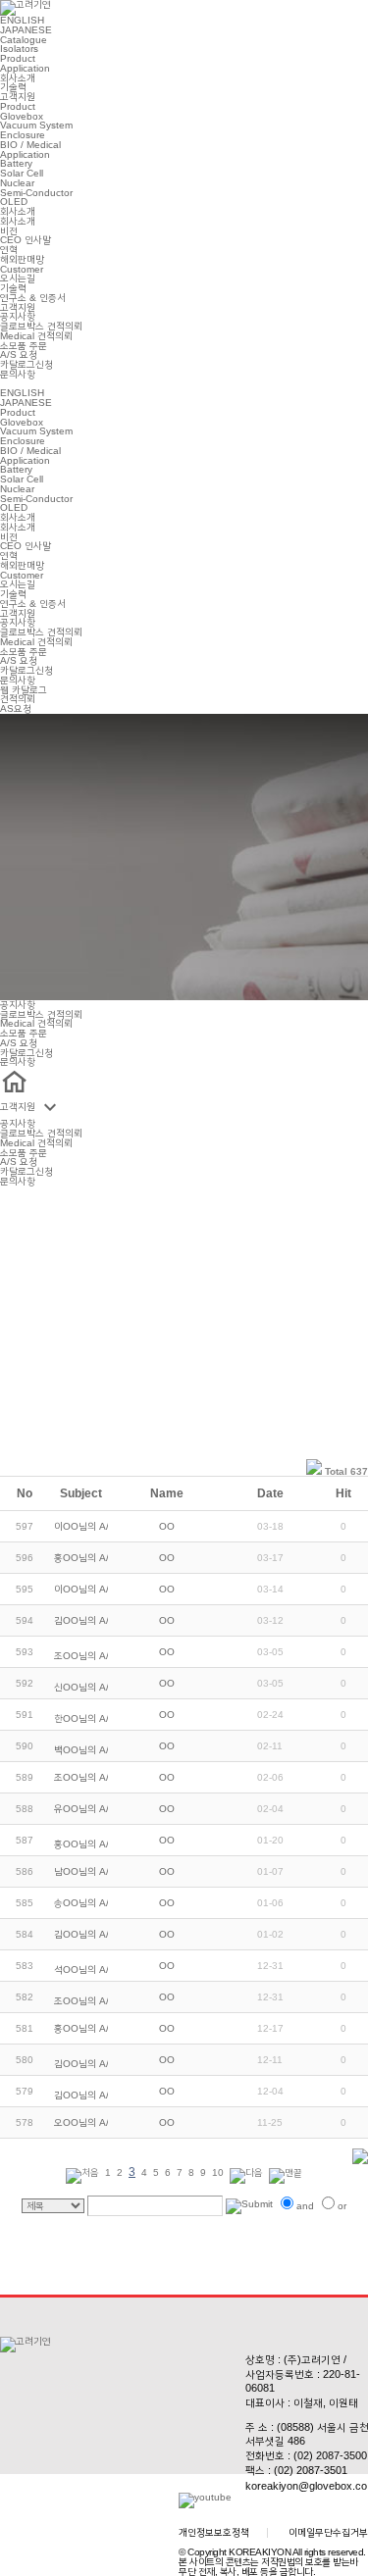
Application (25, 68)
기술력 (13, 87)
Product (18, 58)
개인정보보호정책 (214, 2532)
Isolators (19, 49)
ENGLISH (22, 20)
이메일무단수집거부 (328, 2532)
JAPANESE (26, 30)
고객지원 (18, 97)
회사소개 (18, 78)
